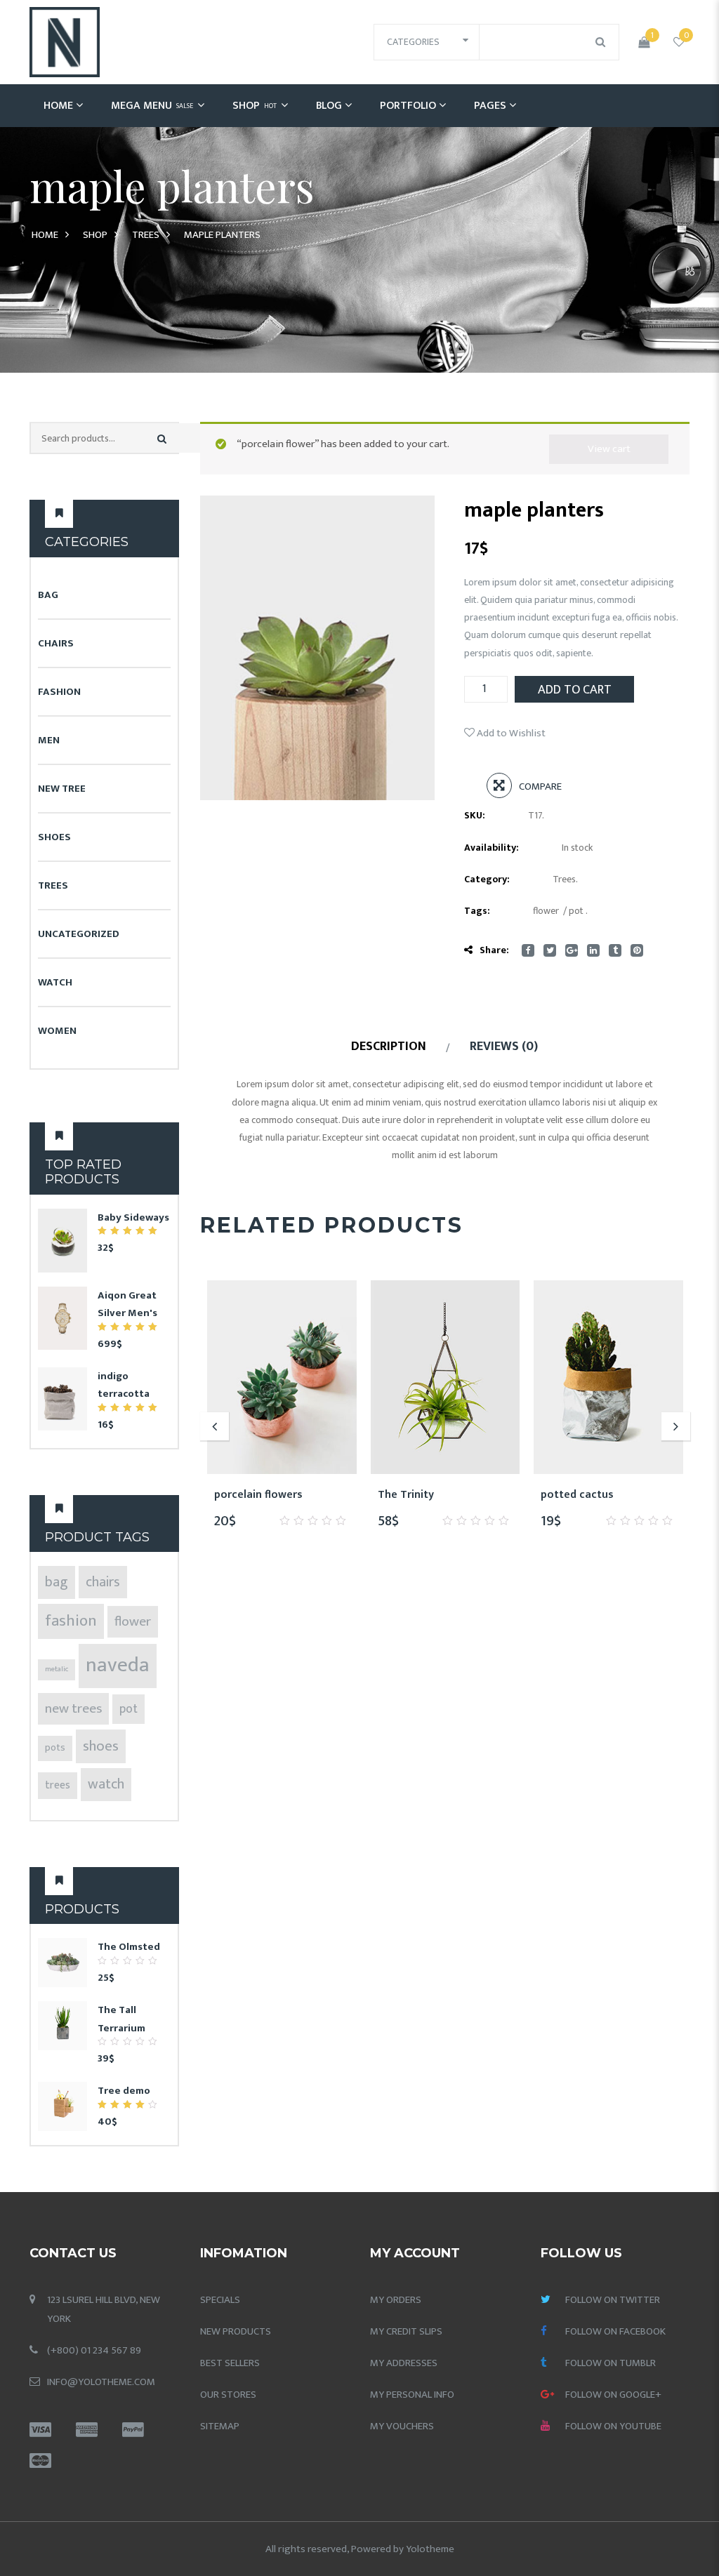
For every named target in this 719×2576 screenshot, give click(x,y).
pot (128, 1709)
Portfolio (408, 106)
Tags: (477, 911)
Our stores (228, 2395)
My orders (396, 2300)
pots (55, 1748)
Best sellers (230, 2363)
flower (133, 1621)
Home (58, 106)
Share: (494, 950)
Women (57, 1031)
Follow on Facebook (615, 2331)
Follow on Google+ (613, 2395)
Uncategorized (79, 934)
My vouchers (402, 2426)
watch (106, 1784)
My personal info (412, 2395)
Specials (220, 2300)
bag (57, 1582)
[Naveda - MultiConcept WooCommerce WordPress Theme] (65, 42)
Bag (48, 595)
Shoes (54, 837)
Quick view (332, 1495)
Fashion (59, 692)
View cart (609, 449)
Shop (255, 106)
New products (236, 2331)
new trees (73, 1708)
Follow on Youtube (613, 2426)
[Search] (162, 439)
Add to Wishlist (510, 733)
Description (389, 1047)
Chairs (56, 643)
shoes (101, 1746)
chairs (103, 1582)
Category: (487, 879)
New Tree (62, 789)
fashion (71, 1621)
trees (58, 1785)
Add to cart (575, 690)
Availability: (492, 848)
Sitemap (220, 2426)
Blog (329, 106)
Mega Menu (152, 106)
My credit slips (406, 2331)
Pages (490, 106)
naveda (118, 1665)
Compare (540, 786)
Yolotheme (430, 2549)
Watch (55, 982)
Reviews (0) (504, 1047)
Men (49, 740)
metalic (57, 1669)
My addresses (404, 2363)
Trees (146, 235)
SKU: (475, 815)
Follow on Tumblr (611, 2363)
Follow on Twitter (613, 2300)
